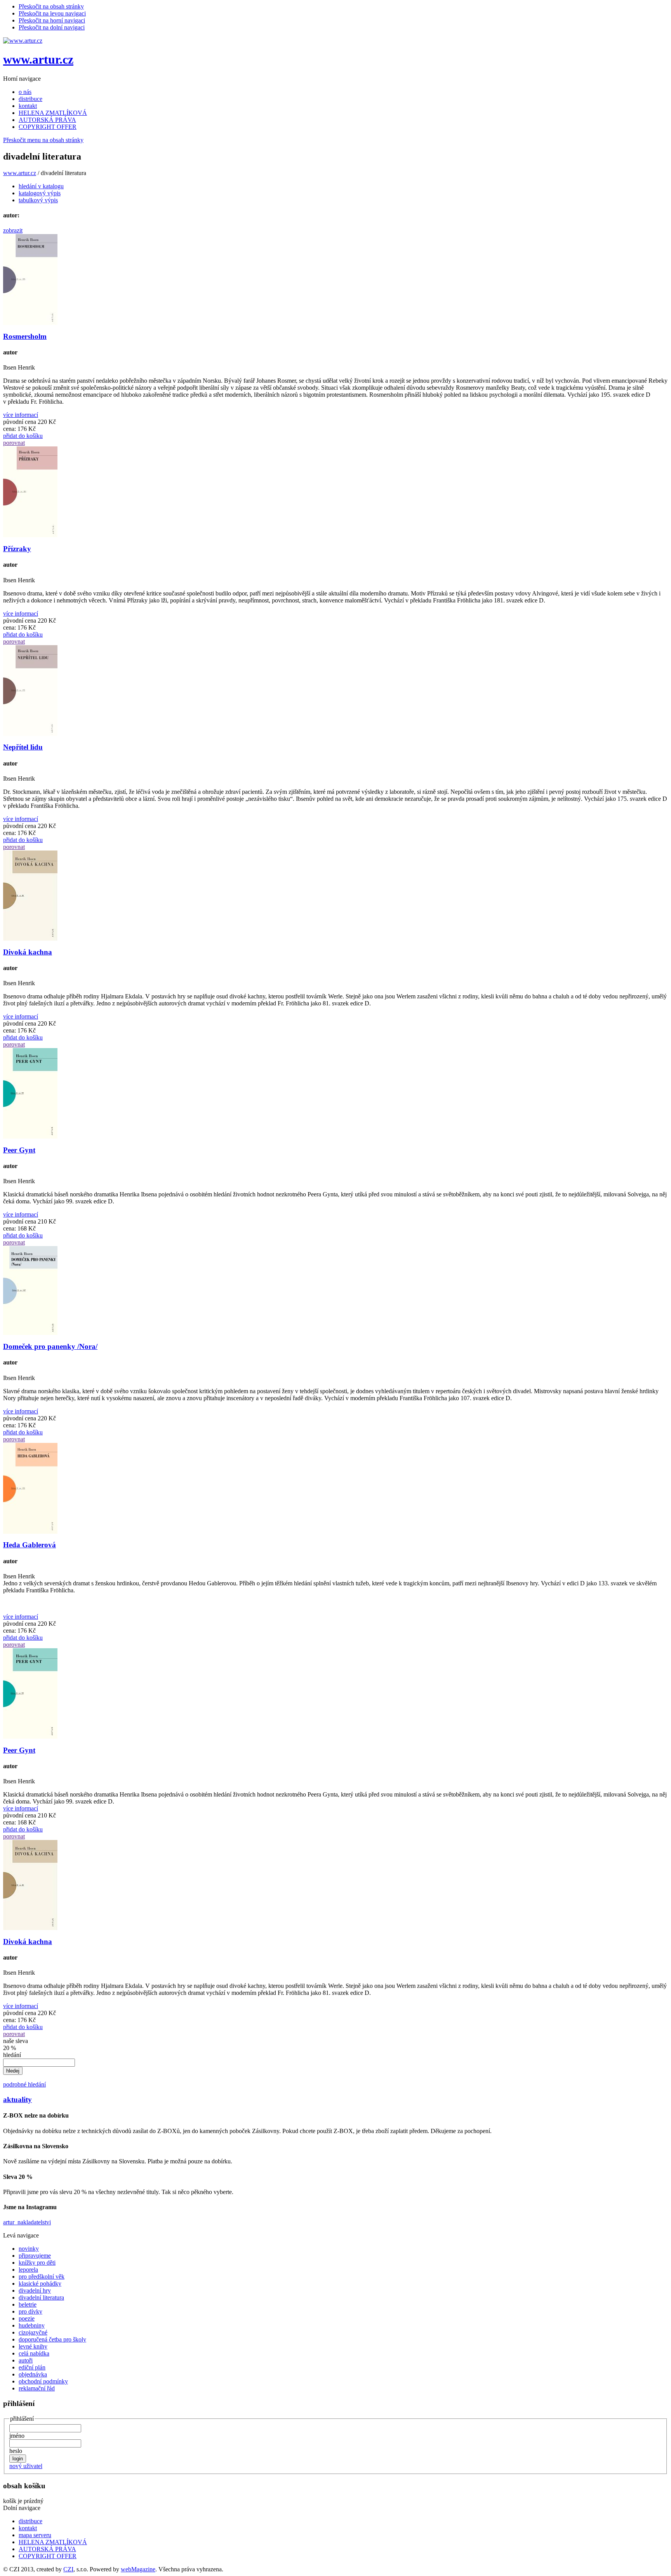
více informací (21, 415)
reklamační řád (37, 2388)
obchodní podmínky (43, 2381)
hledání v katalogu (41, 186)
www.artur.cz (38, 59)
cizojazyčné (33, 2332)
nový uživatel (26, 2466)
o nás (25, 92)
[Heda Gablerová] (30, 1532)
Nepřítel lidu (23, 747)
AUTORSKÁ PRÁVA (47, 120)
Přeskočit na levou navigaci (52, 13)
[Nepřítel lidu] (30, 734)
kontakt (28, 106)
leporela (28, 2270)
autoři (26, 2360)
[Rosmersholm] (30, 323)
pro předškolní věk (42, 2277)
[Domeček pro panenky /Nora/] (30, 1333)
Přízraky (17, 549)
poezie (27, 2318)
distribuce (30, 99)
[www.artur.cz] (23, 41)
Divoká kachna (28, 952)
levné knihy (33, 2346)
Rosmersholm (25, 336)
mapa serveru (35, 2535)
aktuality (17, 2100)
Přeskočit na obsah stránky (51, 6)
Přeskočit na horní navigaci (52, 20)
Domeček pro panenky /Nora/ (50, 1346)
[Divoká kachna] (30, 938)
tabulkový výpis (38, 200)
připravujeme (35, 2256)
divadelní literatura (41, 2297)
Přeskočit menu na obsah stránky (43, 140)
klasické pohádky (40, 2284)
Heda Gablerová (30, 1545)
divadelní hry (35, 2290)
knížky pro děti (37, 2263)
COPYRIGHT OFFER (48, 127)
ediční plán (32, 2367)
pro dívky (30, 2311)
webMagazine (138, 2569)
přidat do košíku (23, 436)
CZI (68, 2569)
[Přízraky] (30, 535)
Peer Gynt (19, 1150)
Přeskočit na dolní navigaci (52, 27)
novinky (29, 2249)
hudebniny (32, 2325)
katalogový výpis (40, 193)
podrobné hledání (24, 2084)
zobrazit (13, 230)
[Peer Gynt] (30, 1136)
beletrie (28, 2304)
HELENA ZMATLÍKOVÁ (53, 113)
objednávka (33, 2374)
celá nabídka (34, 2353)
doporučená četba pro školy (52, 2339)
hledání (12, 2055)
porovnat (14, 443)
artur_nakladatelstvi (27, 2222)
